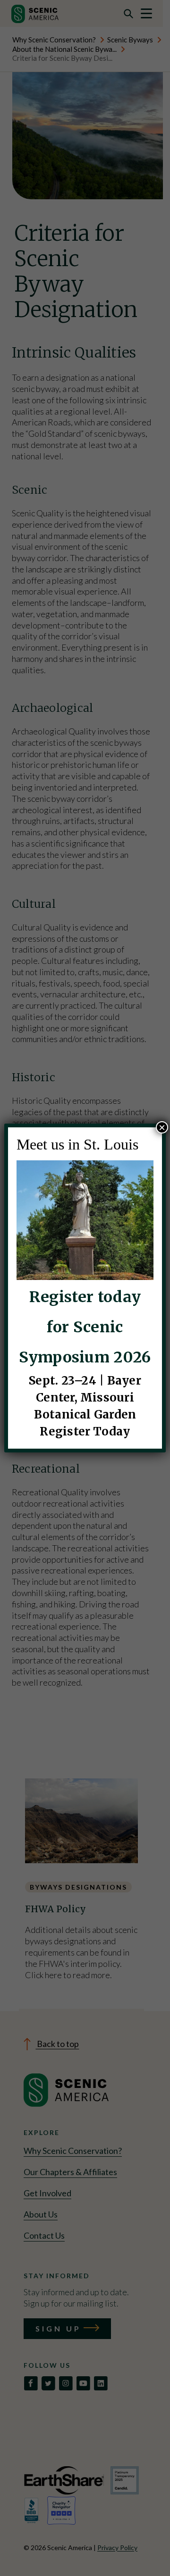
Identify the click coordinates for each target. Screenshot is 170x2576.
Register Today (85, 1431)
